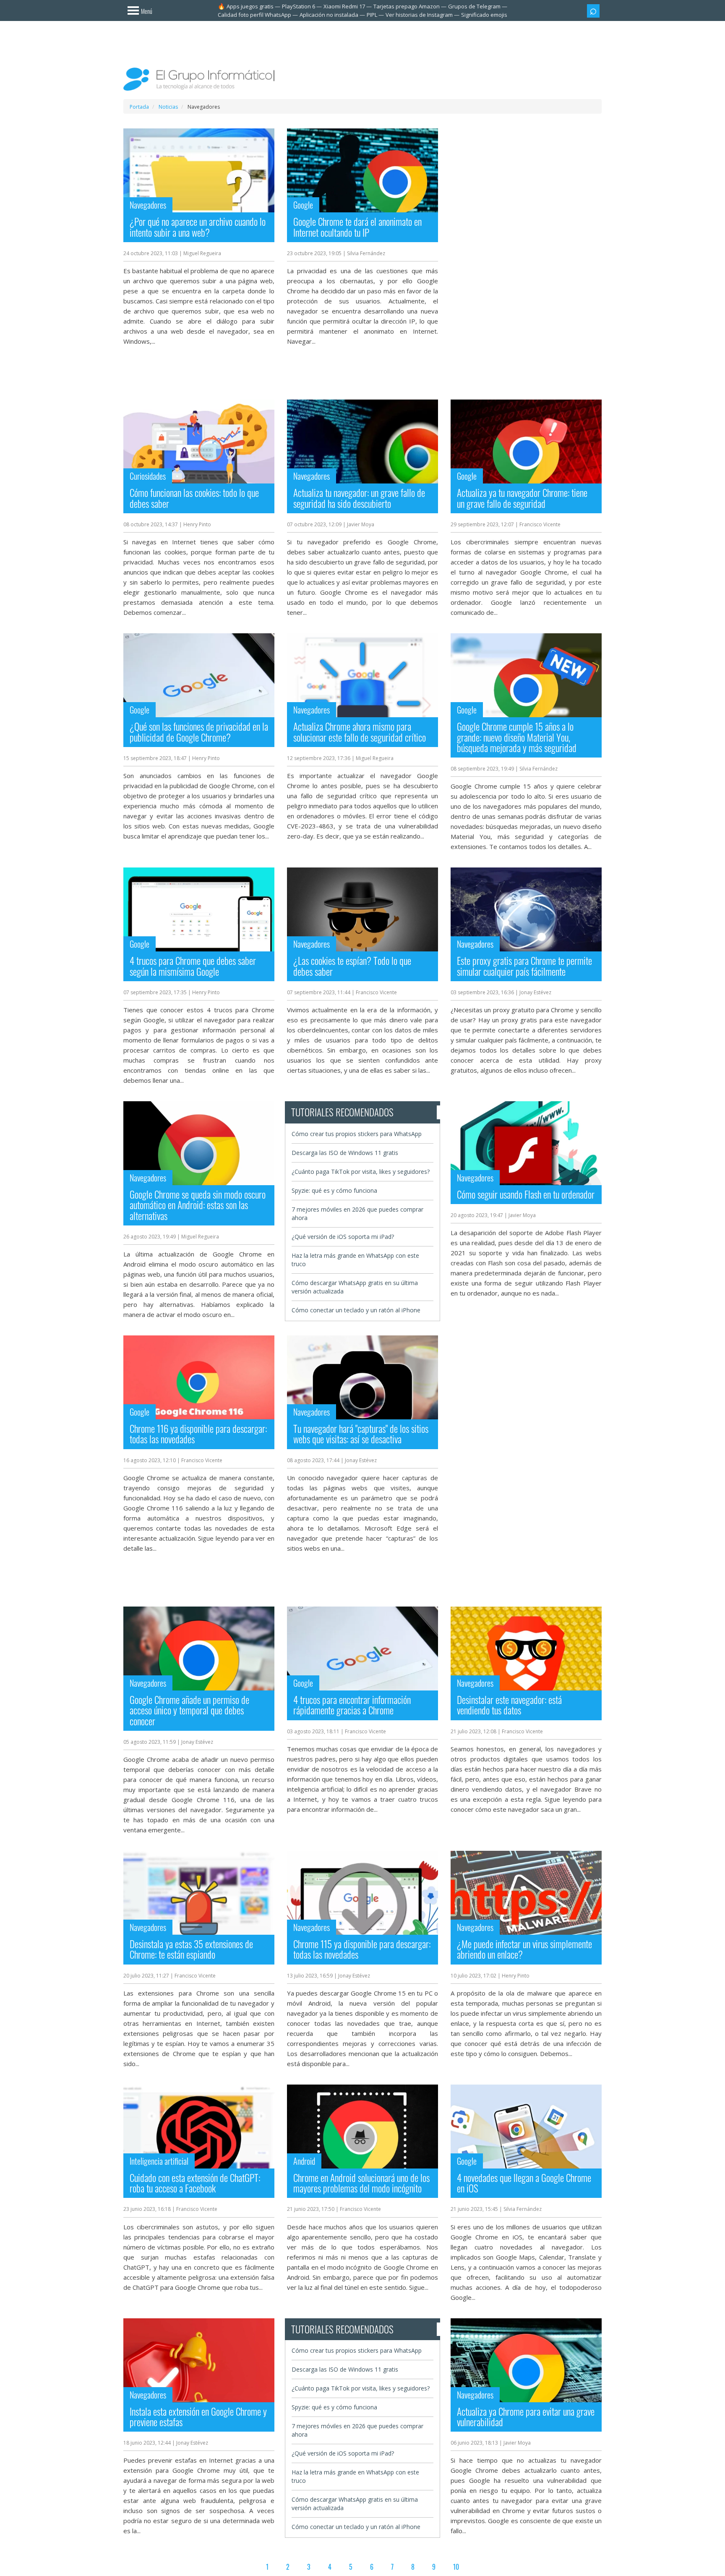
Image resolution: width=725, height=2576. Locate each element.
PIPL (372, 15)
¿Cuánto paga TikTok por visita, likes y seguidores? (361, 1172)
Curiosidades (148, 476)
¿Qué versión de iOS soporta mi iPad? (343, 1237)
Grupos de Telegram (474, 6)
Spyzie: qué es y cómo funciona (334, 1190)
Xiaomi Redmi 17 (344, 6)
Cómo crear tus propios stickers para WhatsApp (357, 1134)
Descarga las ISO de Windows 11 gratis (345, 1153)
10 (456, 2567)
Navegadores (148, 205)
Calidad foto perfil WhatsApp (254, 15)
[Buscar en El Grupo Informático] (593, 11)
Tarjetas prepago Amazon (407, 6)
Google (303, 205)
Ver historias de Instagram (419, 15)
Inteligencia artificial (159, 2161)
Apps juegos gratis (250, 6)
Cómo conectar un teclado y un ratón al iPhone (356, 1310)
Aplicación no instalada (329, 15)
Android (304, 2161)
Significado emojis (484, 15)
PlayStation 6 (299, 6)
